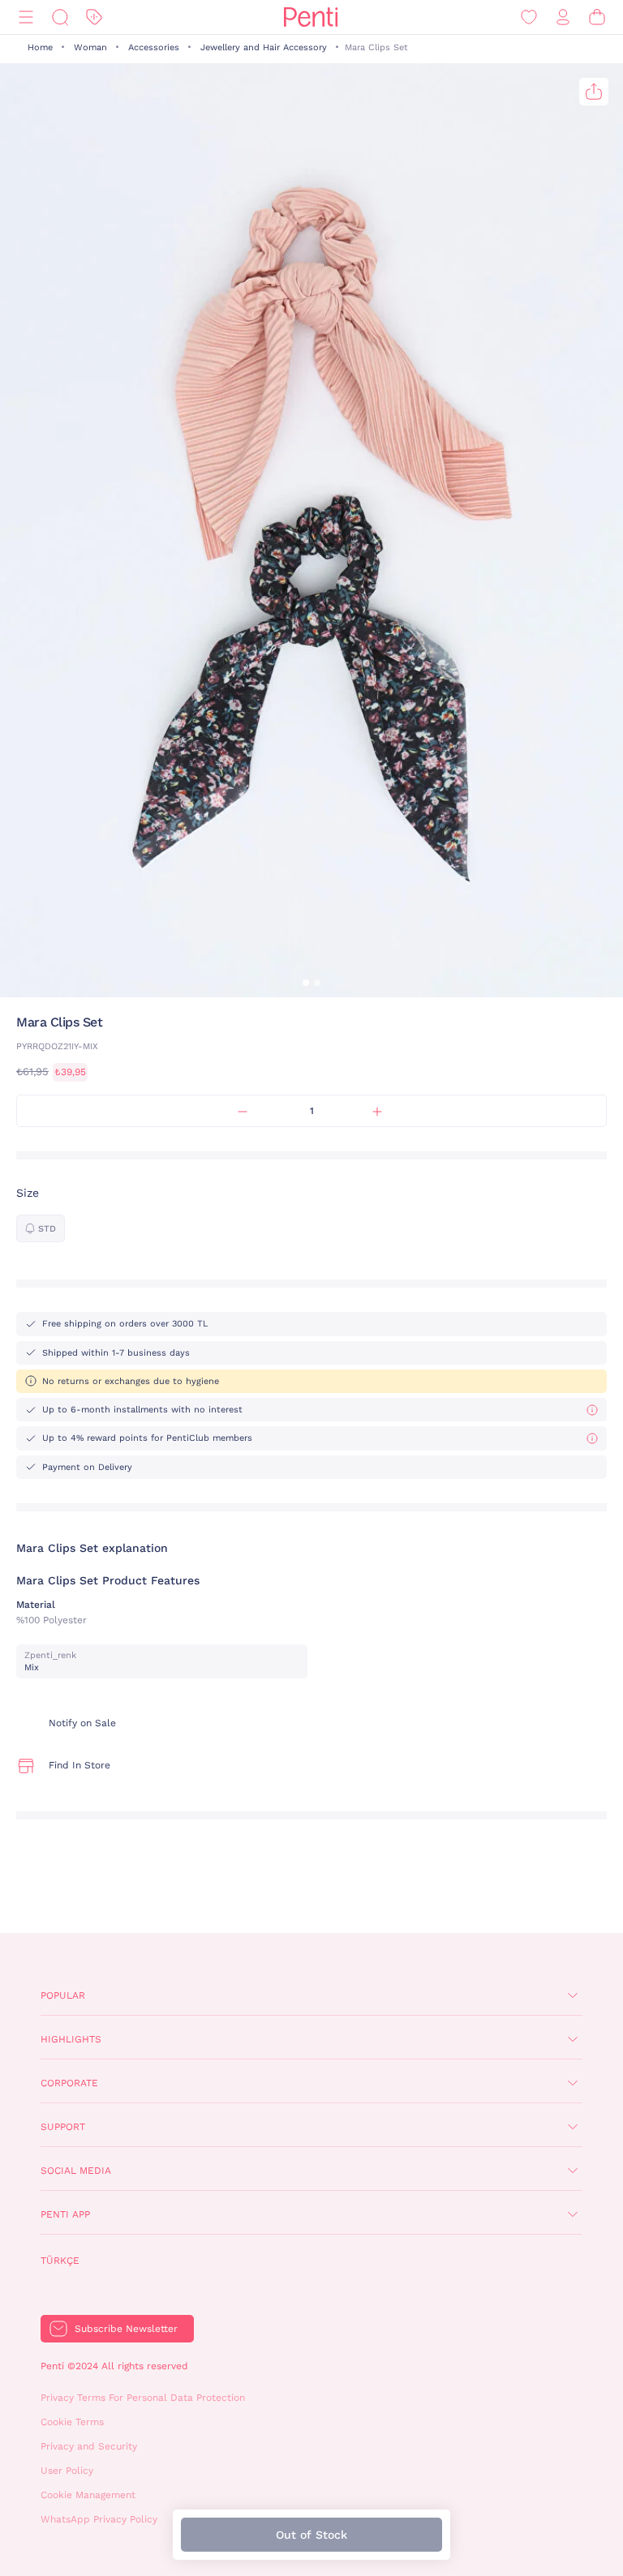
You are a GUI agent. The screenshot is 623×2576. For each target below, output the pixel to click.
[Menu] (26, 17)
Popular (63, 1995)
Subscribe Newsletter (126, 2329)
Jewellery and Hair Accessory (264, 47)
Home (40, 47)
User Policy (67, 2471)
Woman (90, 47)
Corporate (69, 2083)
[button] (306, 983)
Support (63, 2127)
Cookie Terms (72, 2422)
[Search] (60, 17)
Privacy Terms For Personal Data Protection (143, 2398)
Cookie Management (88, 2495)
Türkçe (60, 2261)
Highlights (71, 2039)
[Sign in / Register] (563, 17)
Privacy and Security (89, 2446)
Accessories (154, 47)
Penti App (65, 2214)
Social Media (76, 2171)
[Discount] (94, 17)
